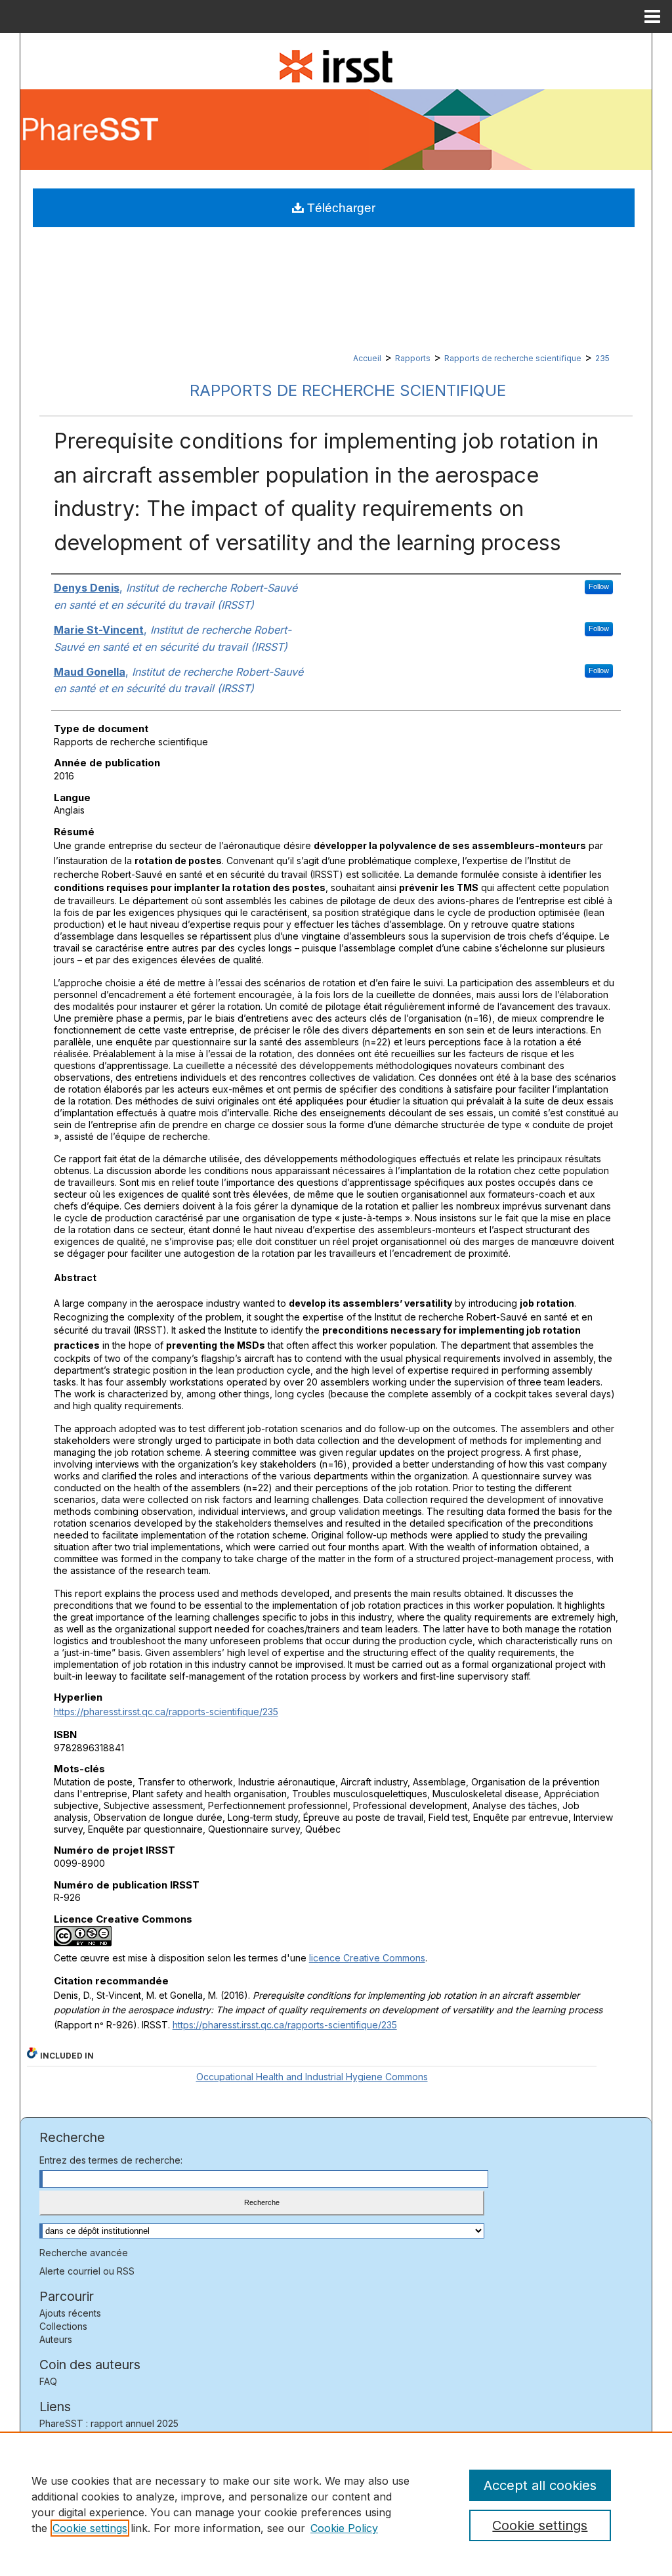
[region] (336, 2504)
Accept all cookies (540, 2485)
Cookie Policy (344, 2528)
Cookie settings (90, 2528)
